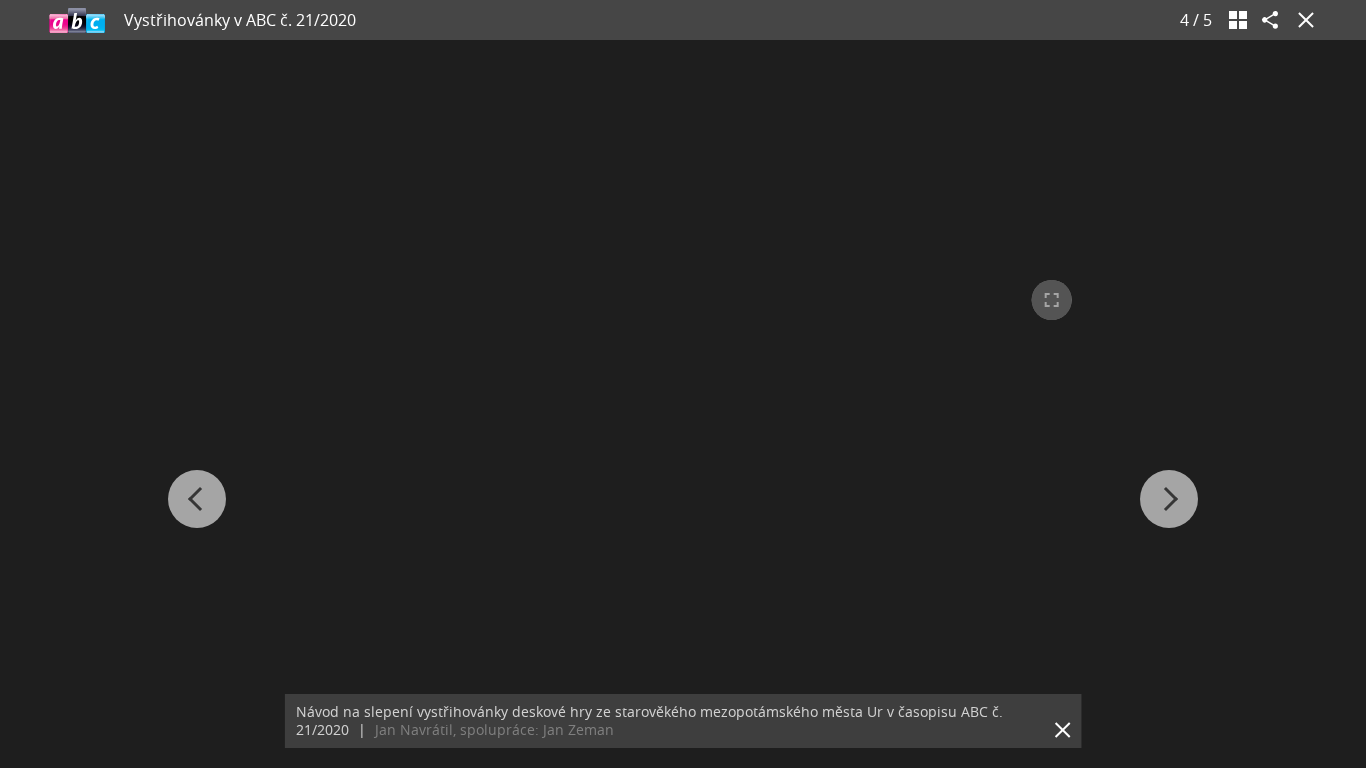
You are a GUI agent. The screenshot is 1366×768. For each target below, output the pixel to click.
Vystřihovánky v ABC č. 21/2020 (240, 20)
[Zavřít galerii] (1302, 20)
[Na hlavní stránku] (77, 20)
